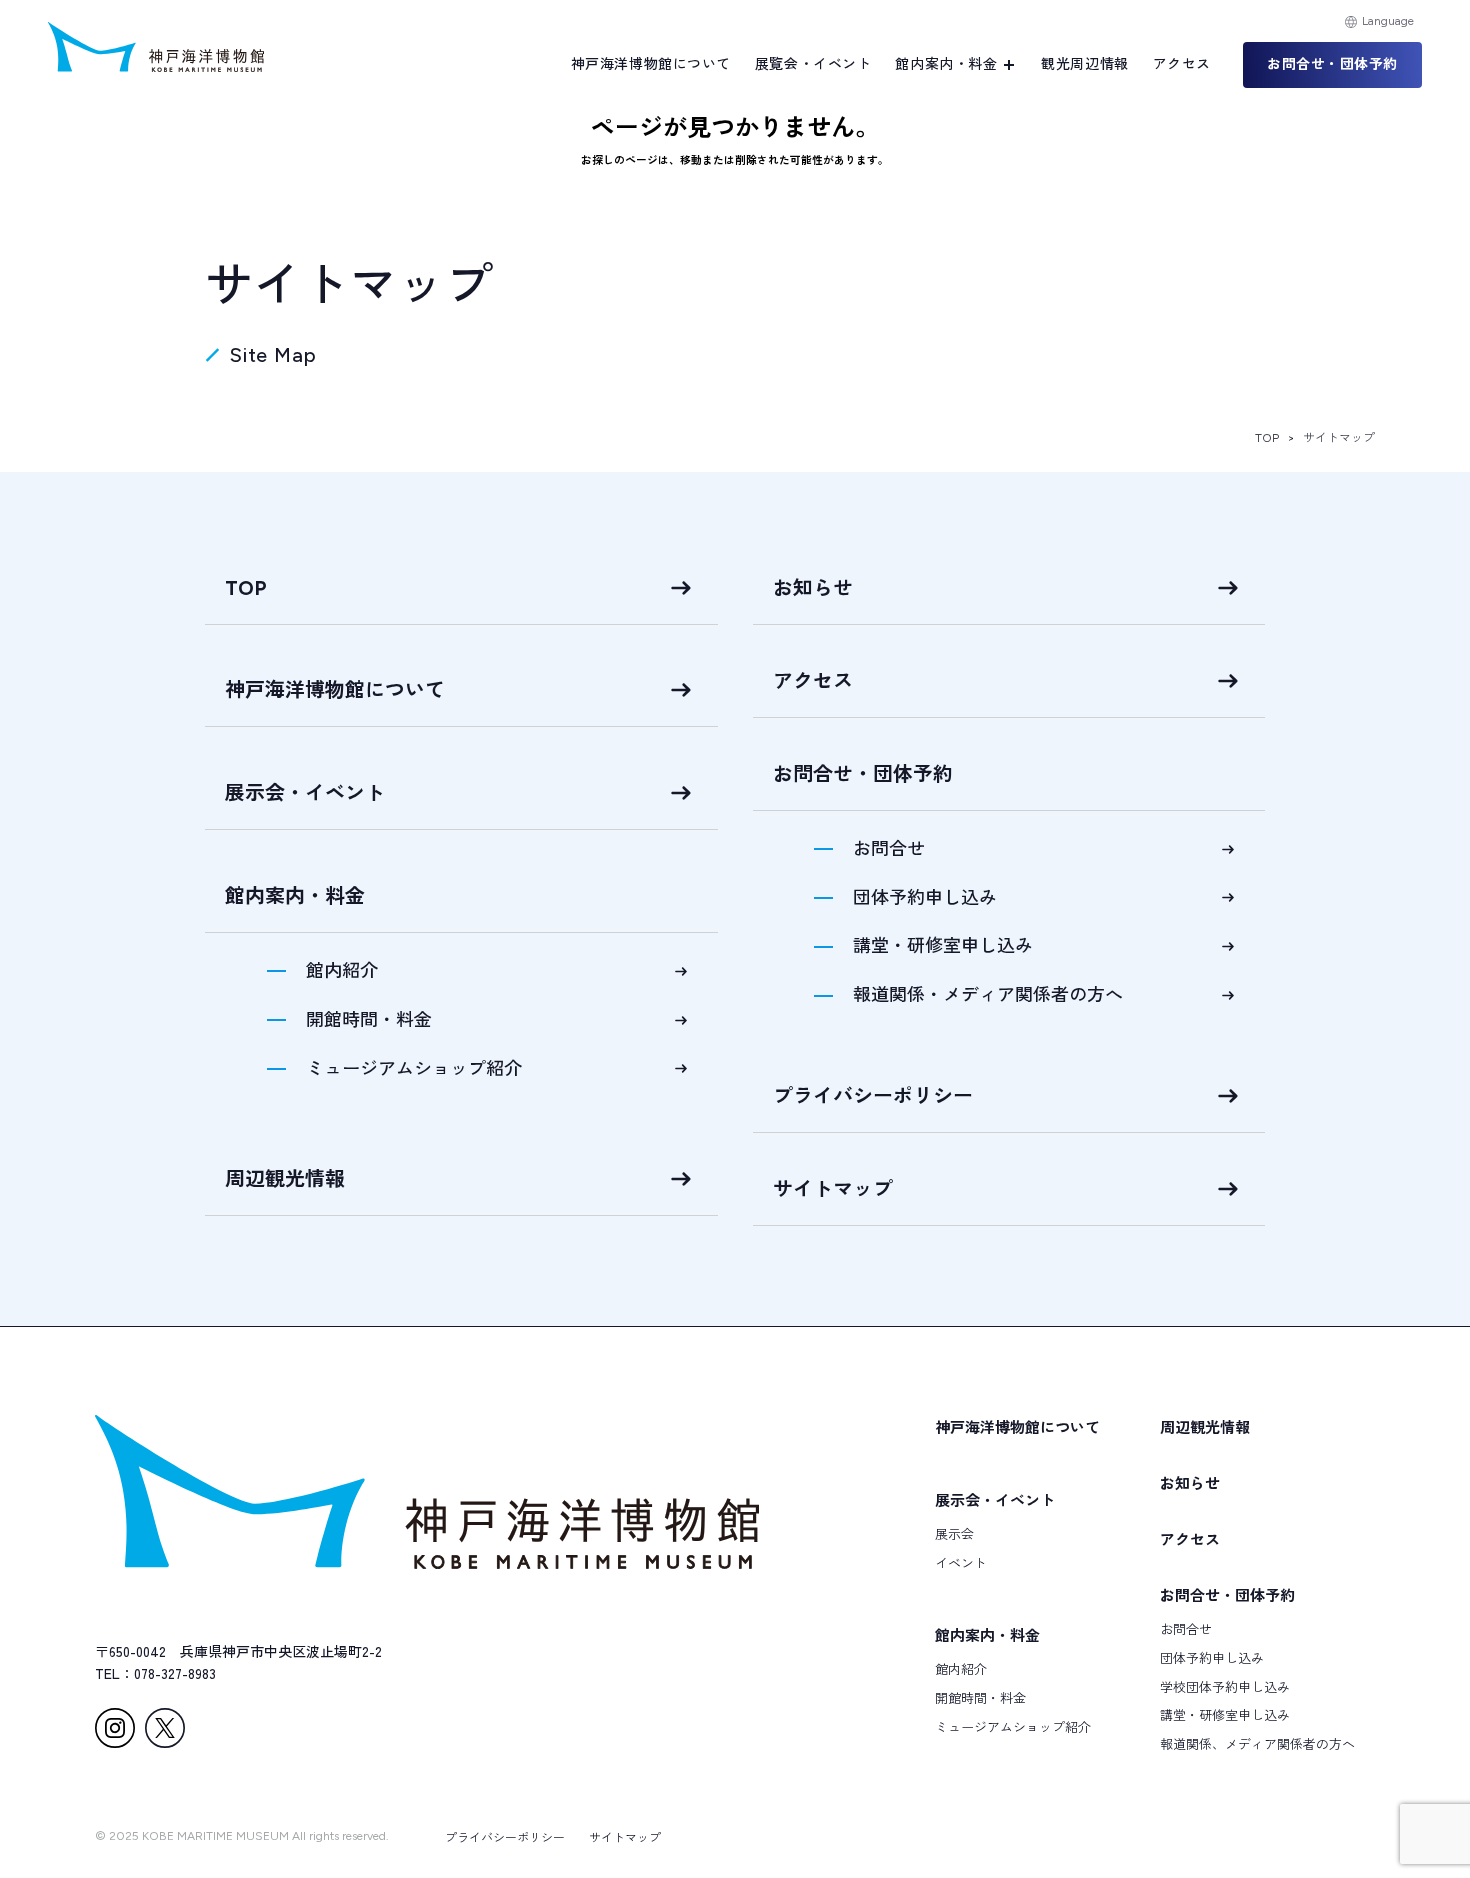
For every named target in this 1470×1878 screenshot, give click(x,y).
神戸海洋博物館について (651, 64)
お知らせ (813, 588)
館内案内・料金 (987, 1634)
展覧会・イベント (813, 64)
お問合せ (889, 849)
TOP (1267, 438)
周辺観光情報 (285, 1179)
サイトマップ (833, 1189)
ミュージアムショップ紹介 (414, 1069)
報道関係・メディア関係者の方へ (988, 995)
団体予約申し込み (925, 898)
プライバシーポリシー (873, 1096)
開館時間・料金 (369, 1020)
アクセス (1182, 64)
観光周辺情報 (1084, 64)
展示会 (954, 1533)
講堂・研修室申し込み (943, 946)
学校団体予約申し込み (1225, 1686)
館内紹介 (342, 971)
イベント (961, 1562)
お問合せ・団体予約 (1227, 1594)
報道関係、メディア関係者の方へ (1257, 1743)
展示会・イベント (305, 793)
